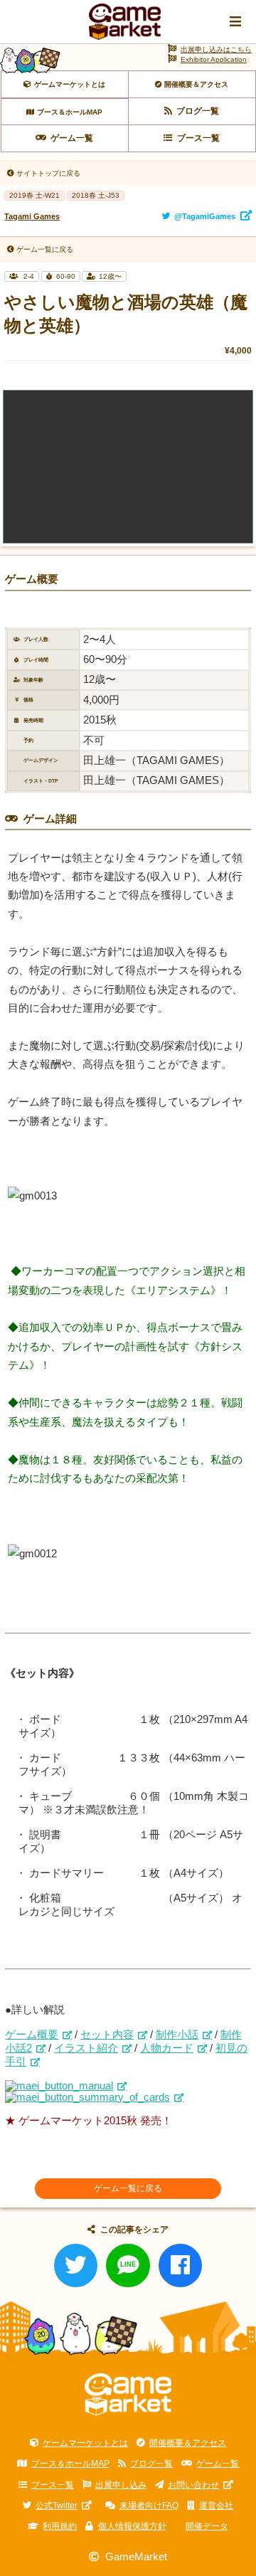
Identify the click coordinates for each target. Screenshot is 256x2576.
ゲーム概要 (32, 2035)
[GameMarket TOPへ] (128, 2395)
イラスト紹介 (86, 2048)
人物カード (167, 2048)
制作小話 (177, 2035)
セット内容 (107, 2035)
